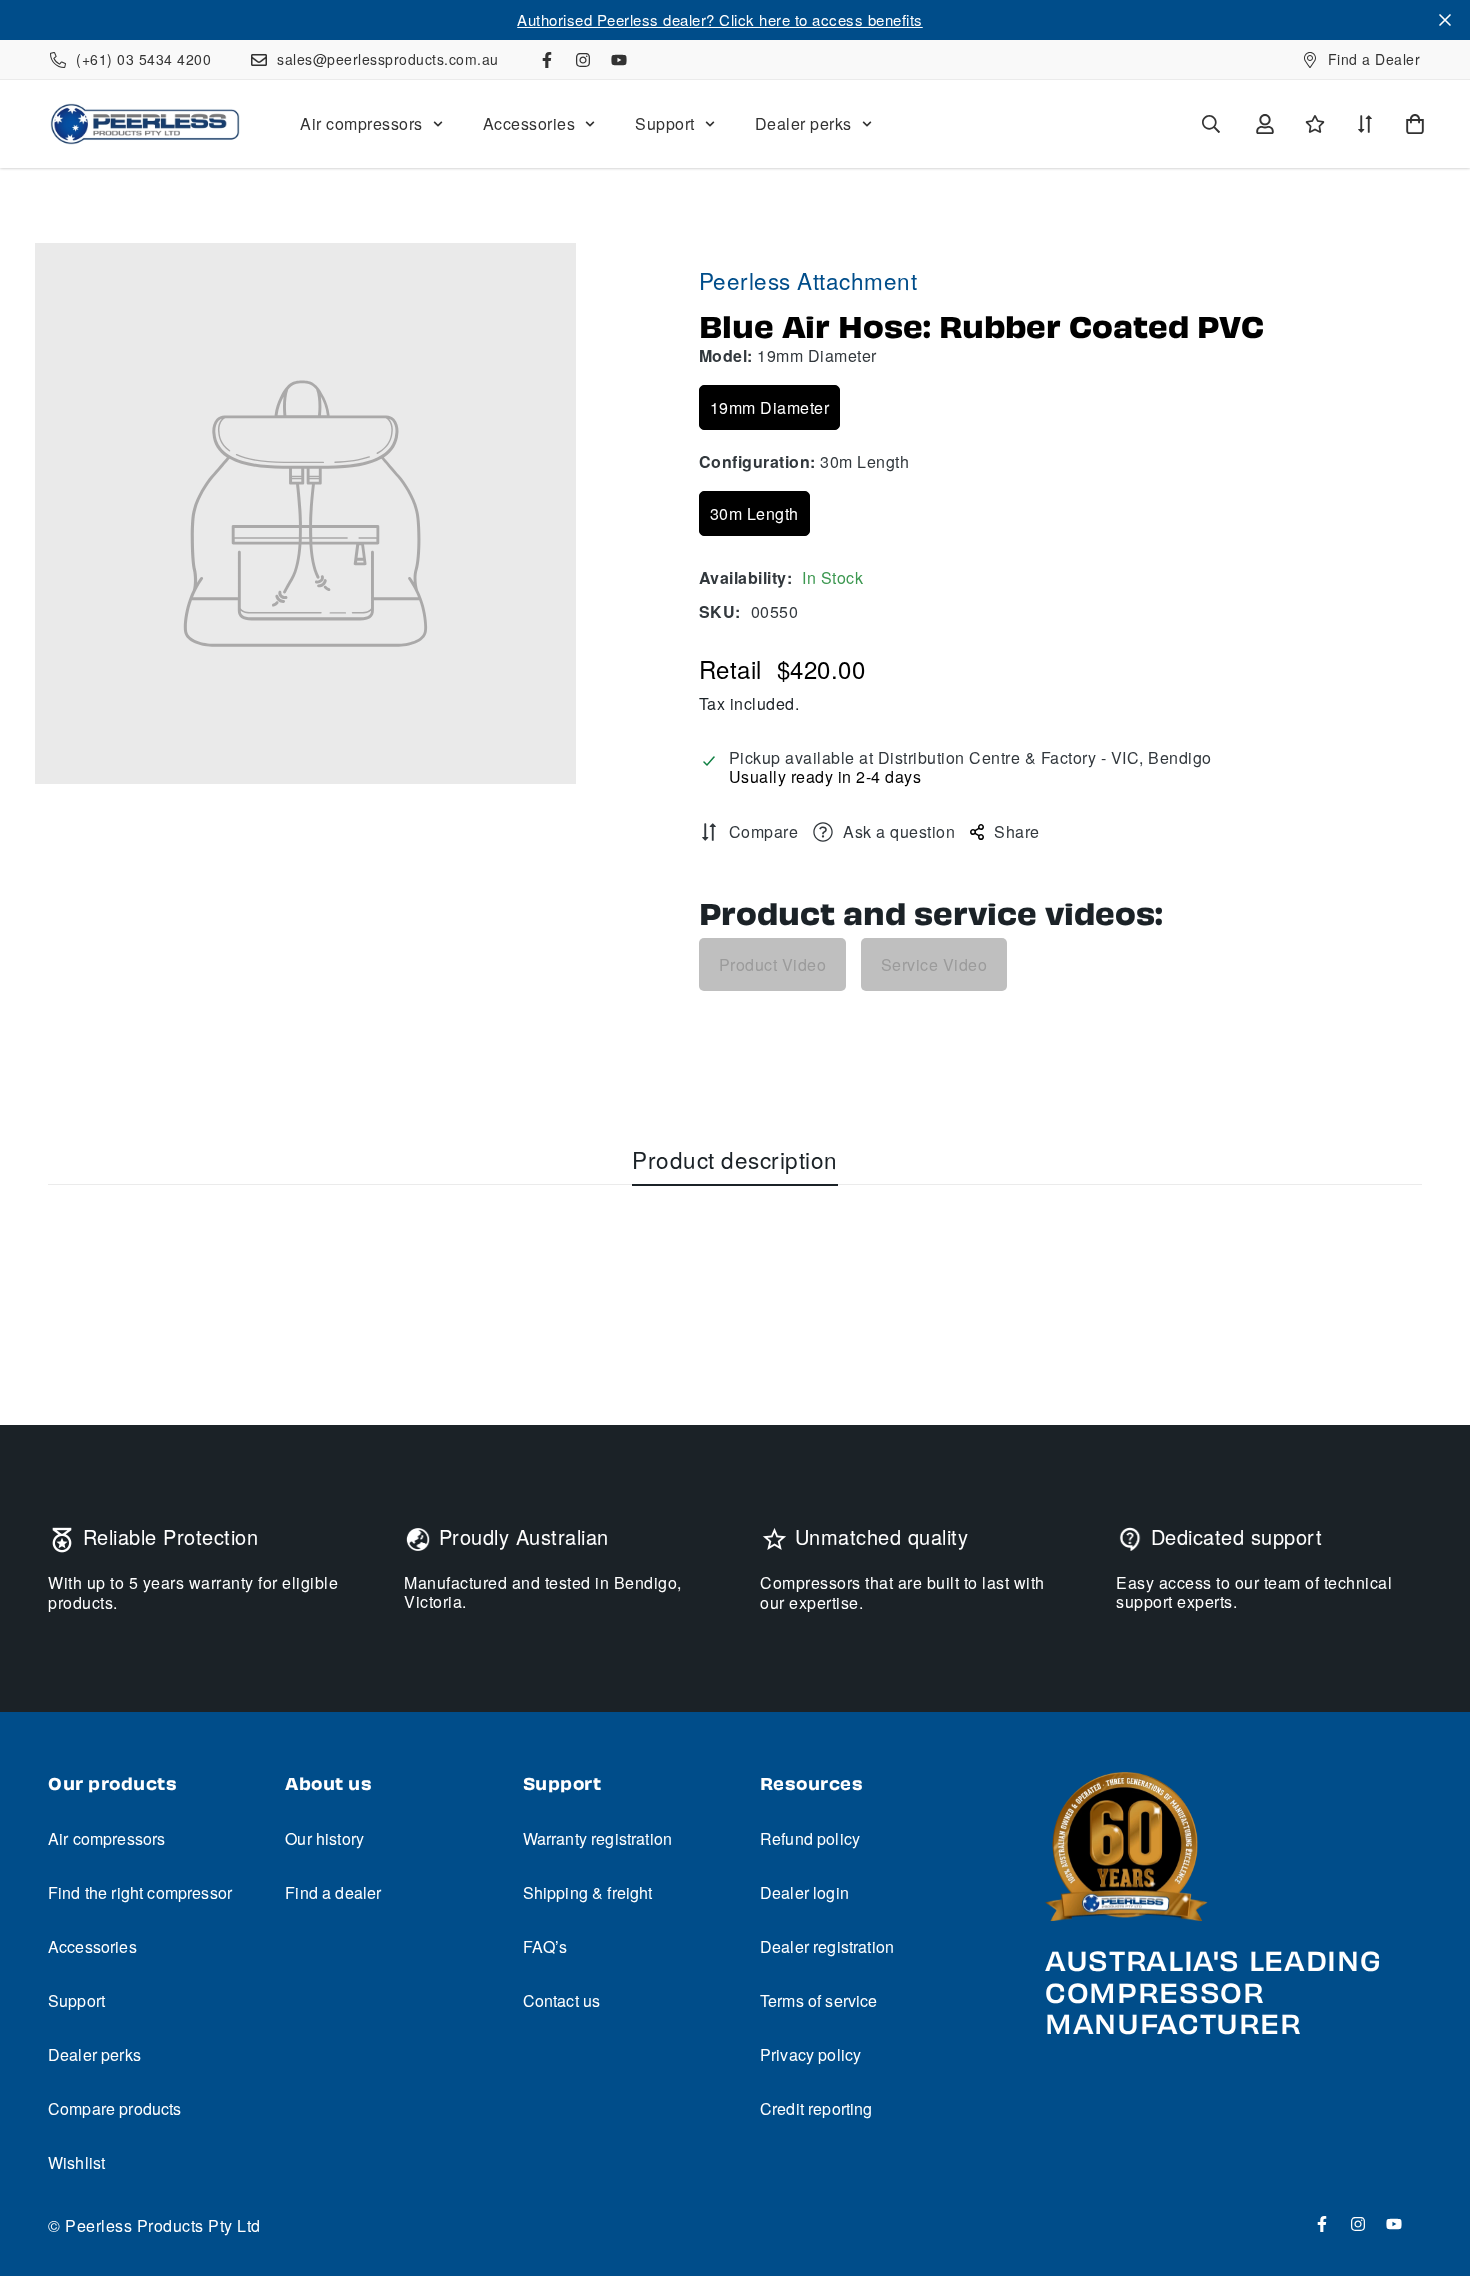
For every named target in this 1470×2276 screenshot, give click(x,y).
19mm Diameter (770, 407)
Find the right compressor (140, 1892)
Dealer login (804, 1892)
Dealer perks (803, 123)
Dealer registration (827, 1946)
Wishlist (76, 2162)
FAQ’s (545, 1946)
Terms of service (819, 2000)
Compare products (115, 2108)
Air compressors (361, 123)
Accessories (529, 123)
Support (665, 123)
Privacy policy (810, 2054)
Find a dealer (333, 1892)
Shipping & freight (588, 1892)
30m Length (754, 513)
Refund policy (810, 1838)
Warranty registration (597, 1838)
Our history (324, 1838)
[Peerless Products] (145, 124)
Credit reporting (816, 2108)
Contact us (562, 2000)
